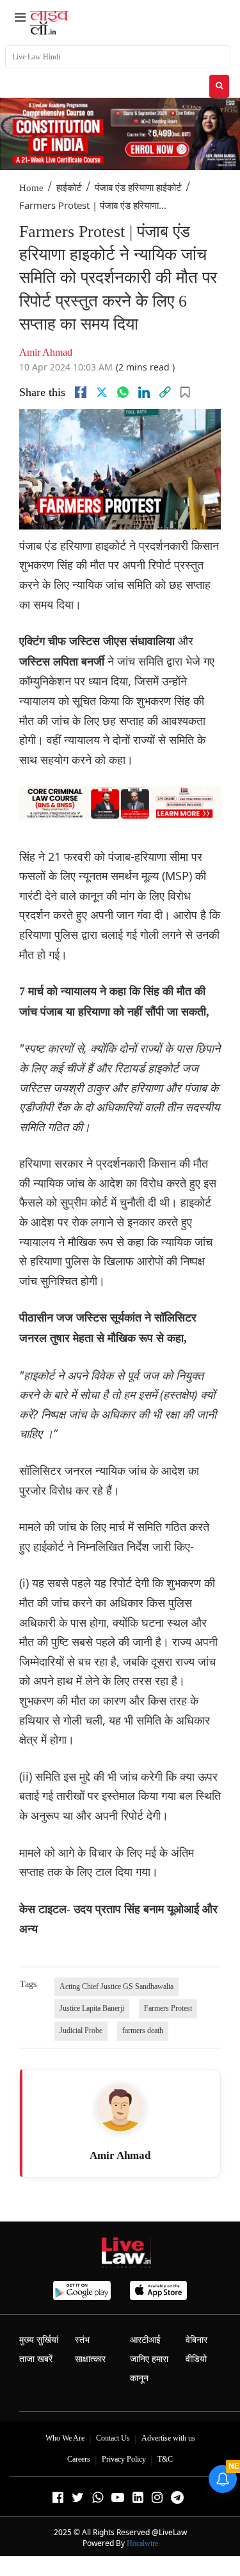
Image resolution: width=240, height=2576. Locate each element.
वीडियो (196, 2359)
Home (31, 188)
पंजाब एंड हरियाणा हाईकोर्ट (138, 188)
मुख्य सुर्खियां (39, 2340)
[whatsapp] (123, 392)
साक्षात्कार (90, 2359)
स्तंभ (82, 2340)
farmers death (143, 2031)
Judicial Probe (81, 2031)
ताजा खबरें (36, 2359)
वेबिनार (196, 2340)
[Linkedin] (144, 392)
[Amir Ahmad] (120, 2108)
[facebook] (81, 392)
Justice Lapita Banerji (92, 2008)
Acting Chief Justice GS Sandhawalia (116, 1986)
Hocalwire (142, 2543)
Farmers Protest (168, 2008)
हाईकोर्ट (69, 188)
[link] (165, 392)
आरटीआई (145, 2340)
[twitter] (102, 392)
